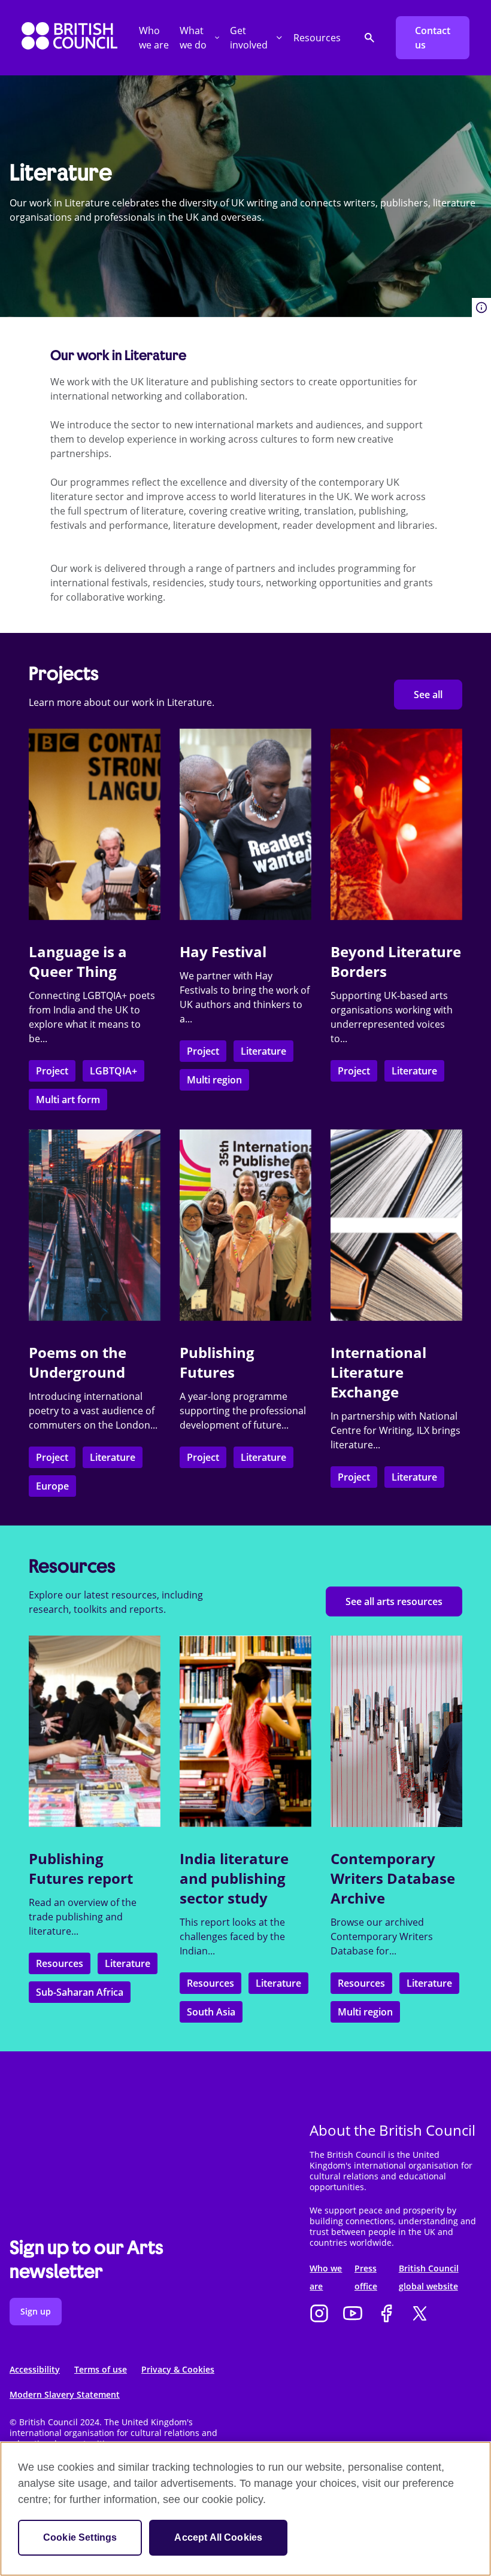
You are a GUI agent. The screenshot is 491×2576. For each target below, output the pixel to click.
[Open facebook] (386, 2315)
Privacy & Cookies (178, 2369)
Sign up (36, 2311)
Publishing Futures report (81, 1868)
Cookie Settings (80, 2537)
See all (428, 695)
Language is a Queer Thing (78, 961)
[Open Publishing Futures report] (95, 1731)
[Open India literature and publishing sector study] (245, 1731)
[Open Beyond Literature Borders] (396, 824)
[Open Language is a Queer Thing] (95, 824)
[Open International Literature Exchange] (396, 1225)
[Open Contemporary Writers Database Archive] (396, 1731)
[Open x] (420, 2315)
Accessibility (35, 2369)
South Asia (211, 2012)
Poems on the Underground (78, 1362)
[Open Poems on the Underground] (95, 1225)
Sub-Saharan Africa (80, 1992)
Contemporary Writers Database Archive (393, 1878)
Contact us (433, 38)
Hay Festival (223, 951)
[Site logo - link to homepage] (69, 38)
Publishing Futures (217, 1362)
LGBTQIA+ (113, 1071)
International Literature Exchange (378, 1372)
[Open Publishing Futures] (245, 1225)
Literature (263, 1051)
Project (52, 1071)
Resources (317, 38)
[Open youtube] (353, 2315)
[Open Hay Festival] (245, 824)
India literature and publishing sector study (234, 1878)
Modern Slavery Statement (65, 2394)
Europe (52, 1486)
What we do (193, 38)
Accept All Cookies (218, 2537)
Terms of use (101, 2369)
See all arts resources (394, 1601)
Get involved (249, 38)
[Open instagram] (319, 2315)
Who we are (154, 38)
